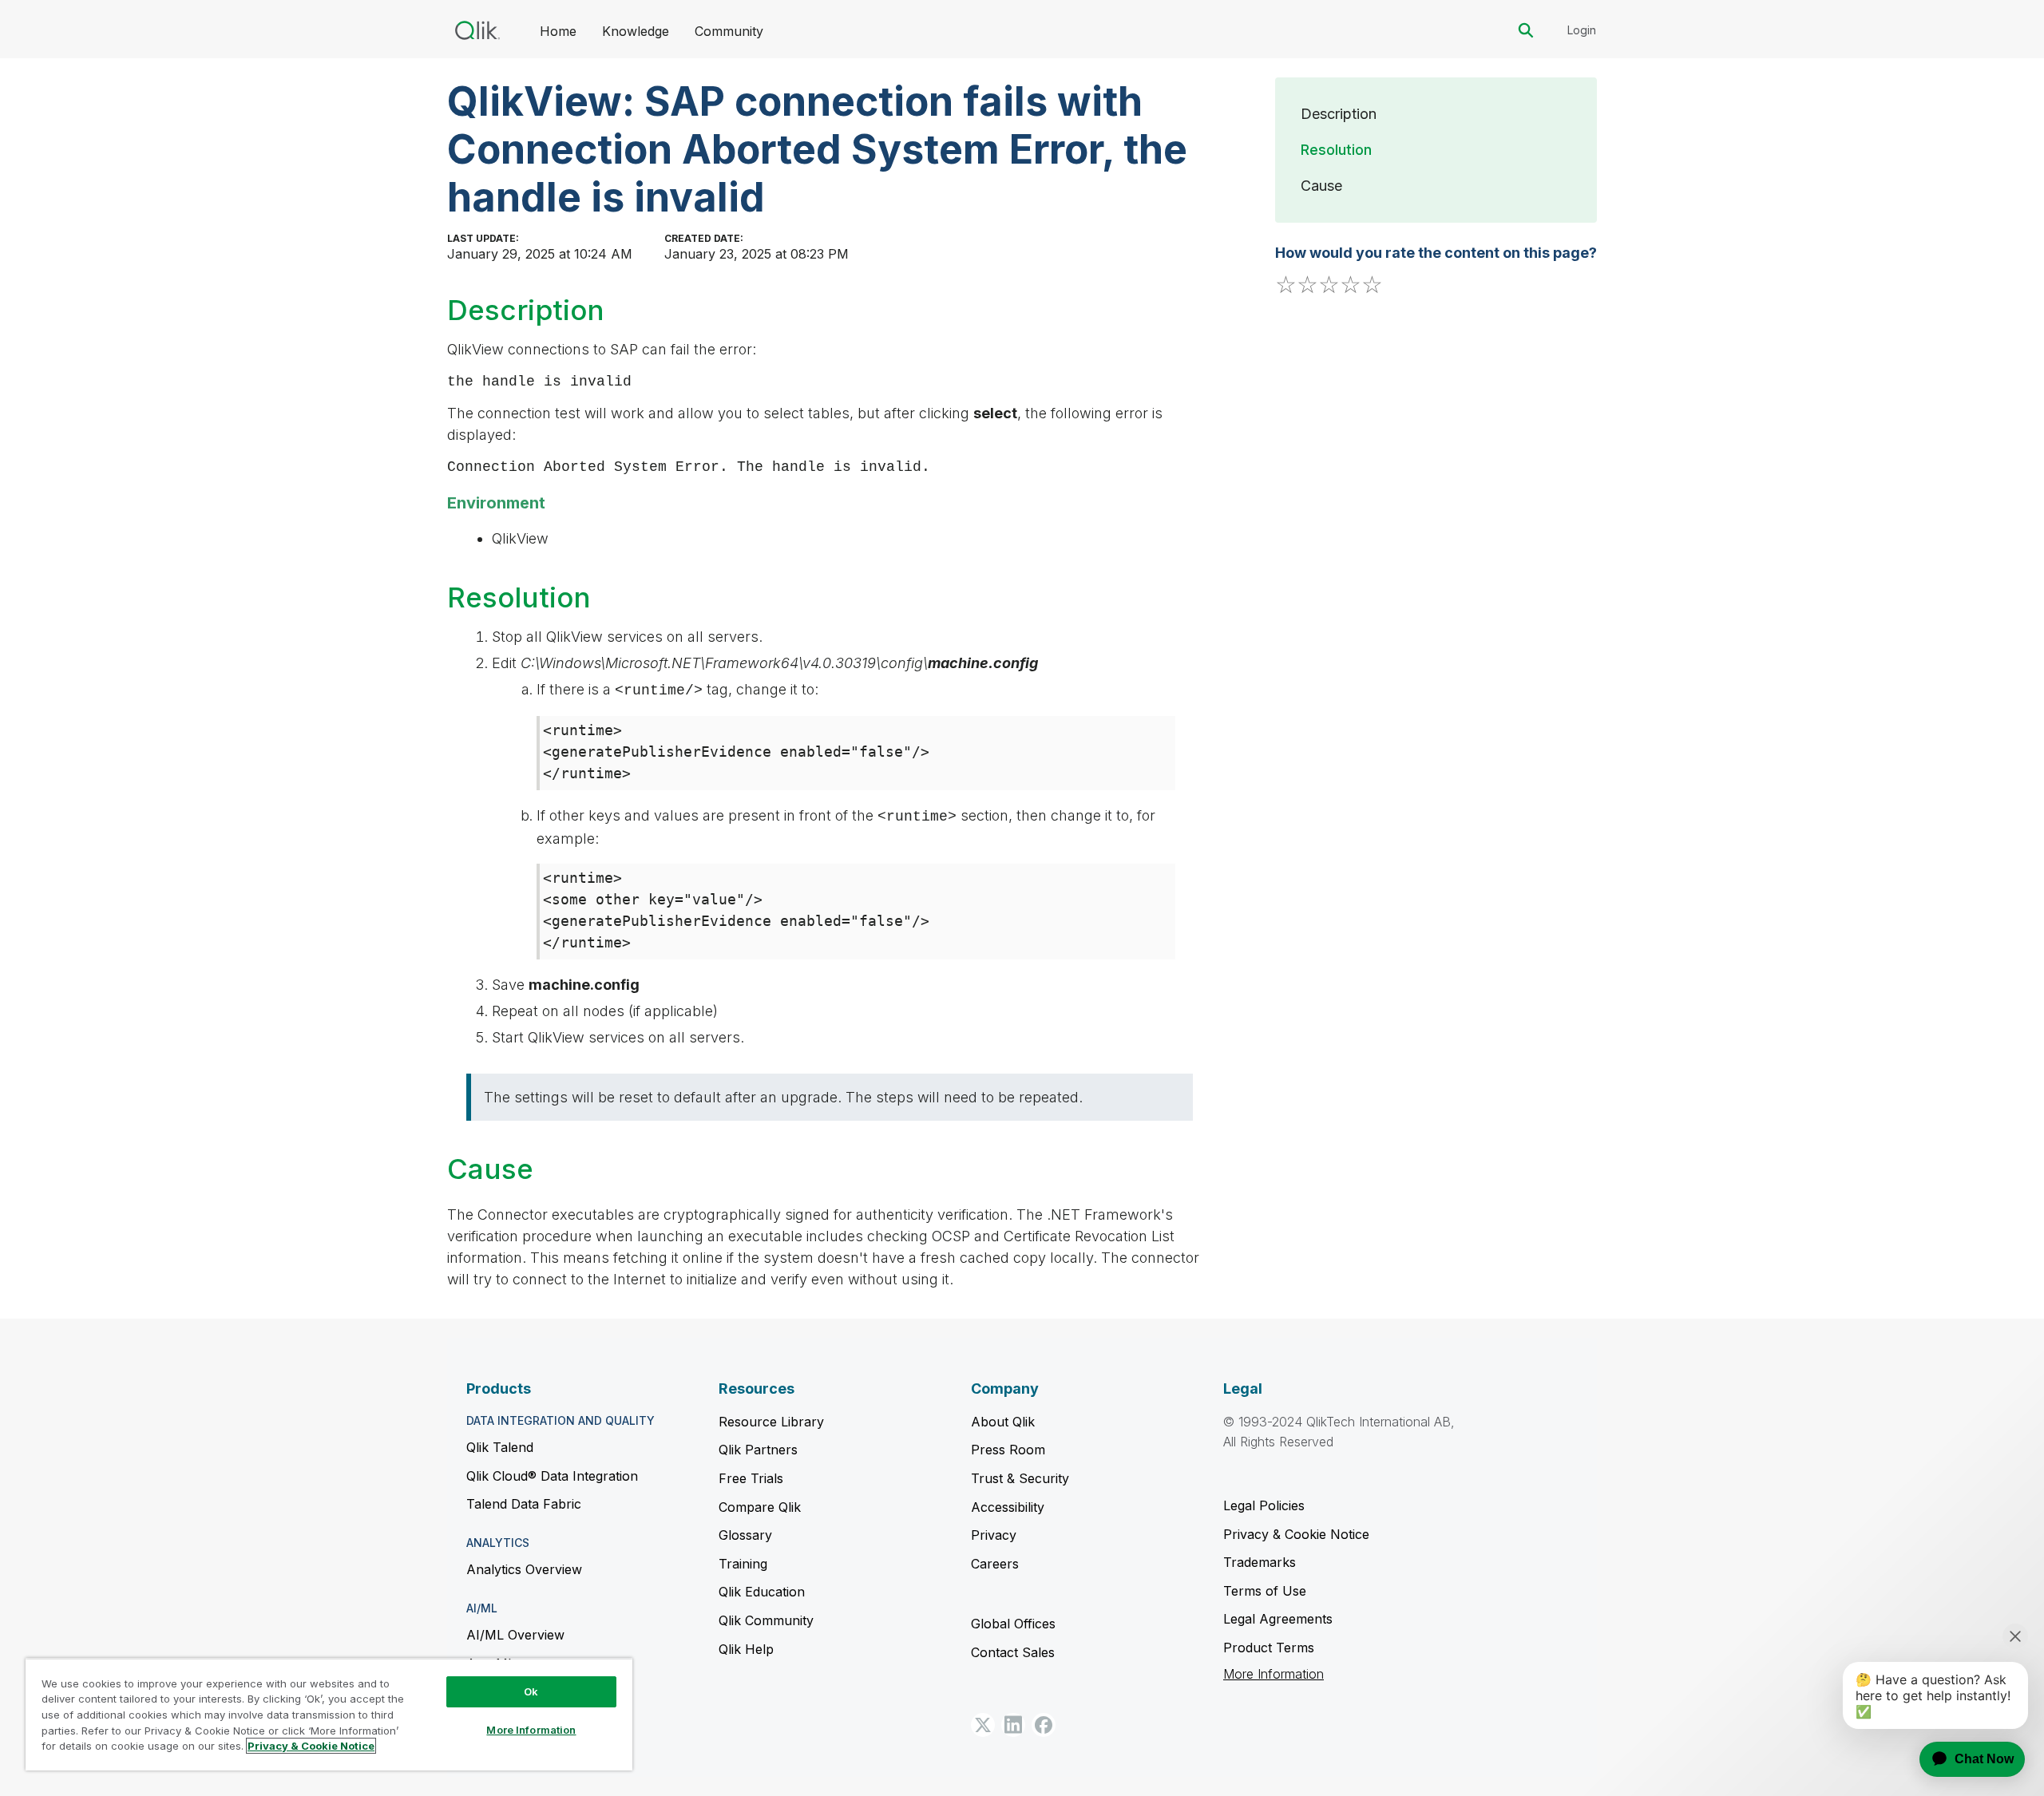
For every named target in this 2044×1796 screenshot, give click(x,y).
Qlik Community (766, 1620)
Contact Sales (1013, 1652)
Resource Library (771, 1422)
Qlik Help (746, 1649)
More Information (1274, 1674)
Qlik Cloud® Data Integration (552, 1476)
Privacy (994, 1535)
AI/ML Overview (515, 1635)
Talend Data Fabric (524, 1504)
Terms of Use (1265, 1591)
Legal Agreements (1278, 1619)
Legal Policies (1264, 1505)
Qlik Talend (500, 1447)
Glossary (745, 1535)
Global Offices (1013, 1624)
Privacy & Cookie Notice (1296, 1534)
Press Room (1008, 1450)
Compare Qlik (760, 1507)
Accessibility (1008, 1507)
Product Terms (1269, 1648)
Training (743, 1564)
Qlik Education (762, 1592)
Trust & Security (1020, 1478)
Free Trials (751, 1478)
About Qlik (1003, 1422)
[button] (983, 1725)
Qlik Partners (758, 1450)
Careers (995, 1564)
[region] (329, 1714)
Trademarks (1260, 1562)
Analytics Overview (524, 1569)
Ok (531, 1691)
